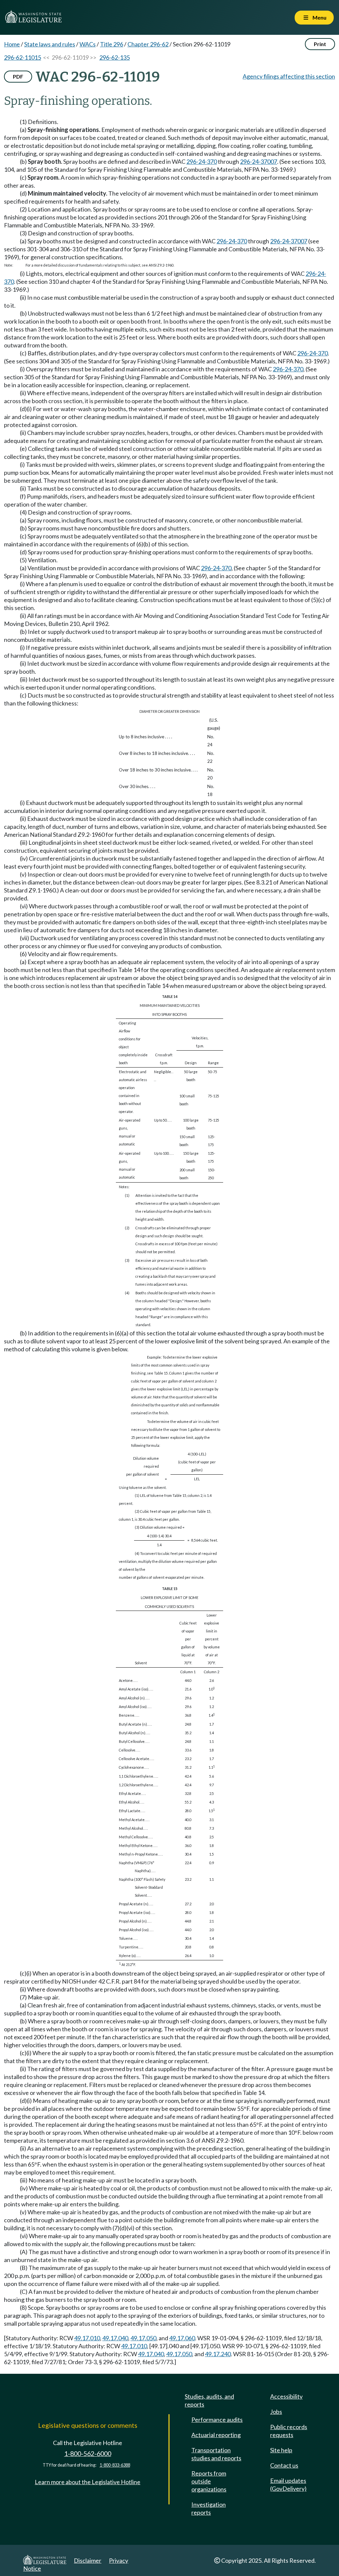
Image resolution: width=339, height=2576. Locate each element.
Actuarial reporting (216, 2435)
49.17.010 (87, 2338)
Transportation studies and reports (216, 2454)
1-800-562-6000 (88, 2453)
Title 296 (112, 44)
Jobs (276, 2412)
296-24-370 (202, 161)
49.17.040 (115, 2338)
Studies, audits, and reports (209, 2400)
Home (12, 44)
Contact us (284, 2465)
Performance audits (217, 2420)
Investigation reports (209, 2508)
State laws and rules (50, 44)
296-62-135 (115, 57)
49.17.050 (143, 2338)
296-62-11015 (23, 57)
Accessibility (286, 2396)
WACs (88, 44)
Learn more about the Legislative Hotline (88, 2482)
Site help (281, 2450)
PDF (18, 76)
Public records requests (289, 2431)
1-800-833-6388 (115, 2465)
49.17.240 (218, 2354)
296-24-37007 (259, 161)
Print (320, 44)
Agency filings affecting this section (289, 76)
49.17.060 (182, 2338)
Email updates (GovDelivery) (288, 2484)
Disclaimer (88, 2560)
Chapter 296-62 (148, 44)
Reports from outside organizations (209, 2481)
